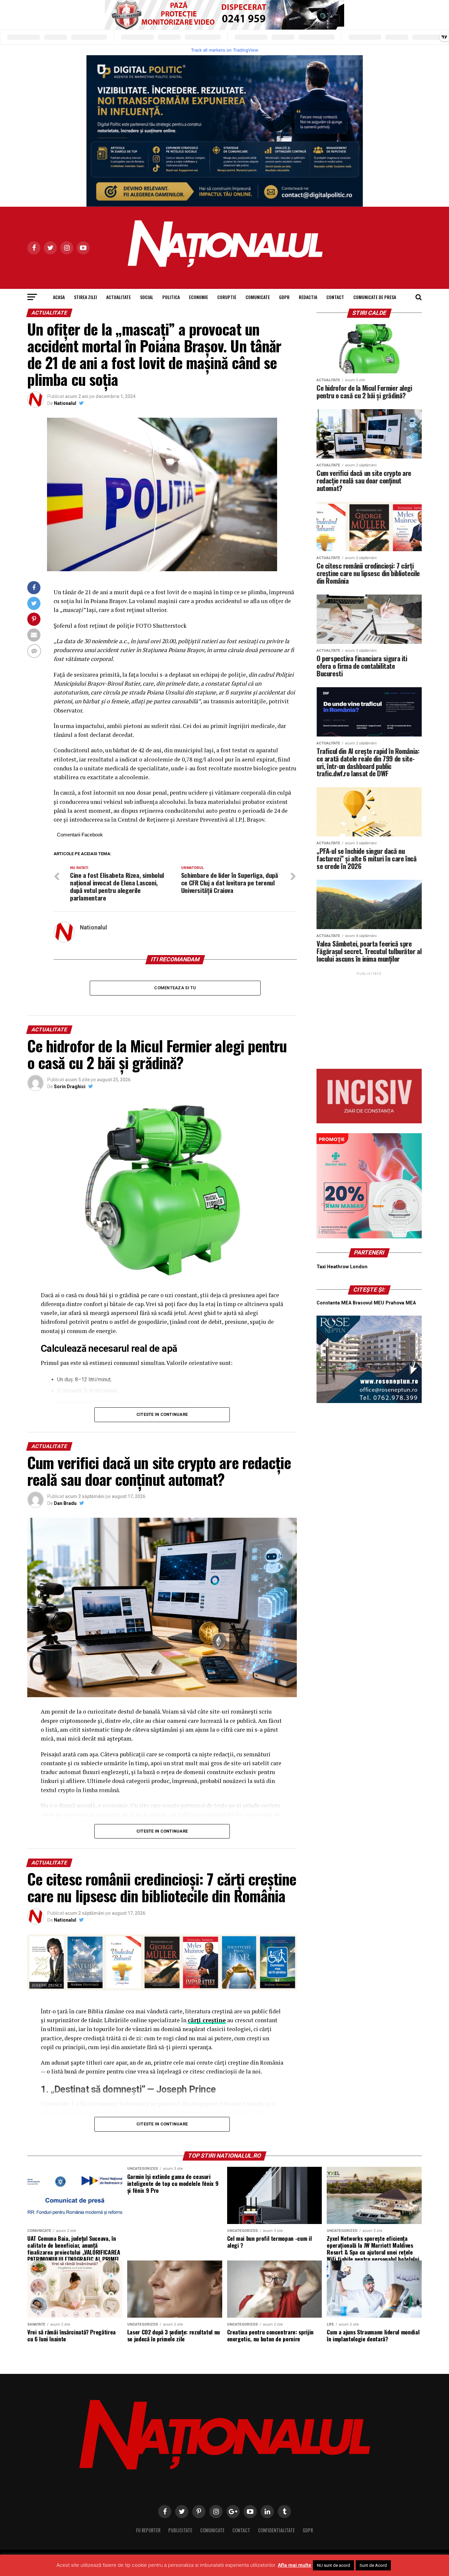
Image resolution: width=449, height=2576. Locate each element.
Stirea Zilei (85, 297)
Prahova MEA (401, 1303)
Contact (335, 297)
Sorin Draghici (70, 1087)
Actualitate (118, 297)
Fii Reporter (148, 2530)
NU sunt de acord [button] (333, 2565)
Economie (199, 297)
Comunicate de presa (375, 297)
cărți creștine (207, 2020)
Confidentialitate (276, 2530)
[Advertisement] (369, 1018)
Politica (171, 297)
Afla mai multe (295, 2565)
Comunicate (258, 297)
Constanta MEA (334, 1303)
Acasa (59, 297)
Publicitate (180, 2530)
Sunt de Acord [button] (373, 2565)
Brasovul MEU (368, 1303)
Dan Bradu (65, 1503)
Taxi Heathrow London (342, 1267)
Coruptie (227, 297)
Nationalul (65, 403)
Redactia (308, 297)
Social (147, 297)
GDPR (284, 297)
